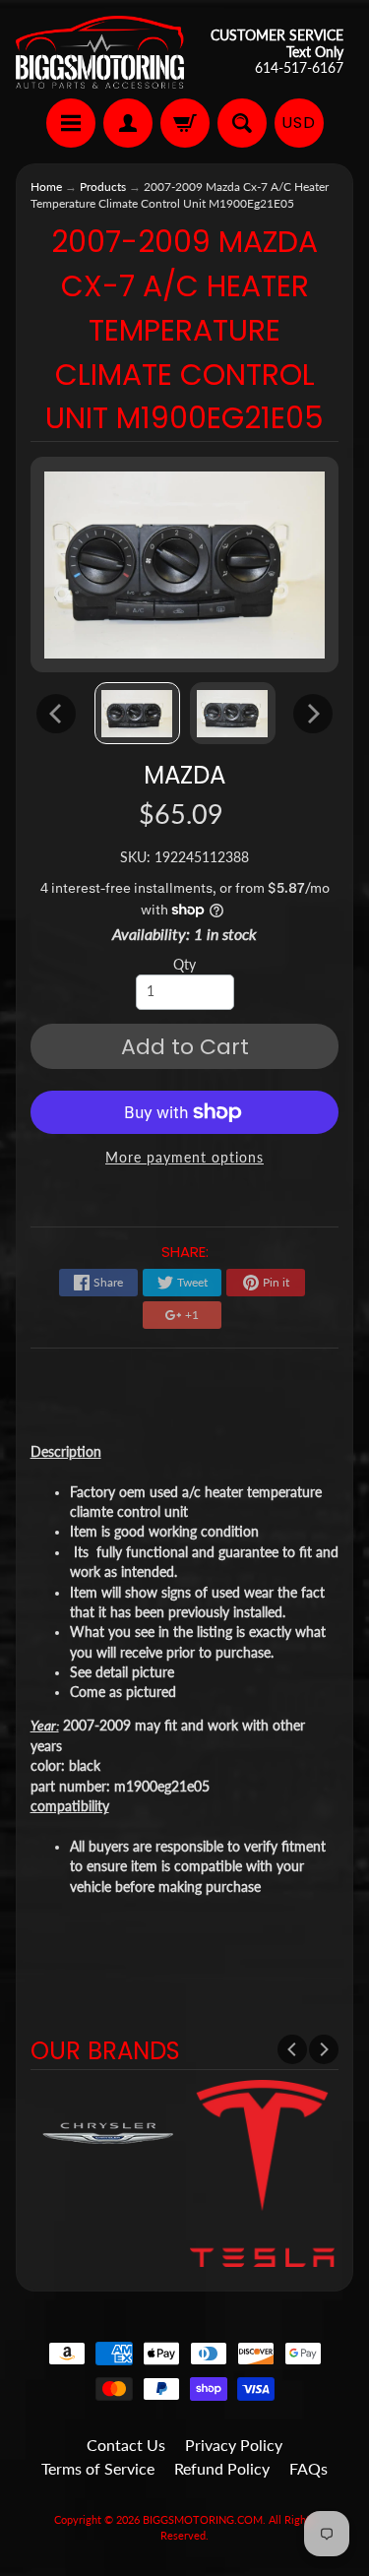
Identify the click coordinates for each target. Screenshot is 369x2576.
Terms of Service (98, 2468)
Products (103, 187)
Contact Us (126, 2445)
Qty (184, 965)
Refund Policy (222, 2468)
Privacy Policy (234, 2445)
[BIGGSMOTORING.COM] (100, 52)
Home (46, 187)
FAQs (308, 2468)
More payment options (184, 1158)
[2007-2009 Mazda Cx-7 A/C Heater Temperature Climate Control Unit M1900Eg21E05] (137, 713)
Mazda (184, 775)
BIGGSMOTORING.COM (203, 2519)
